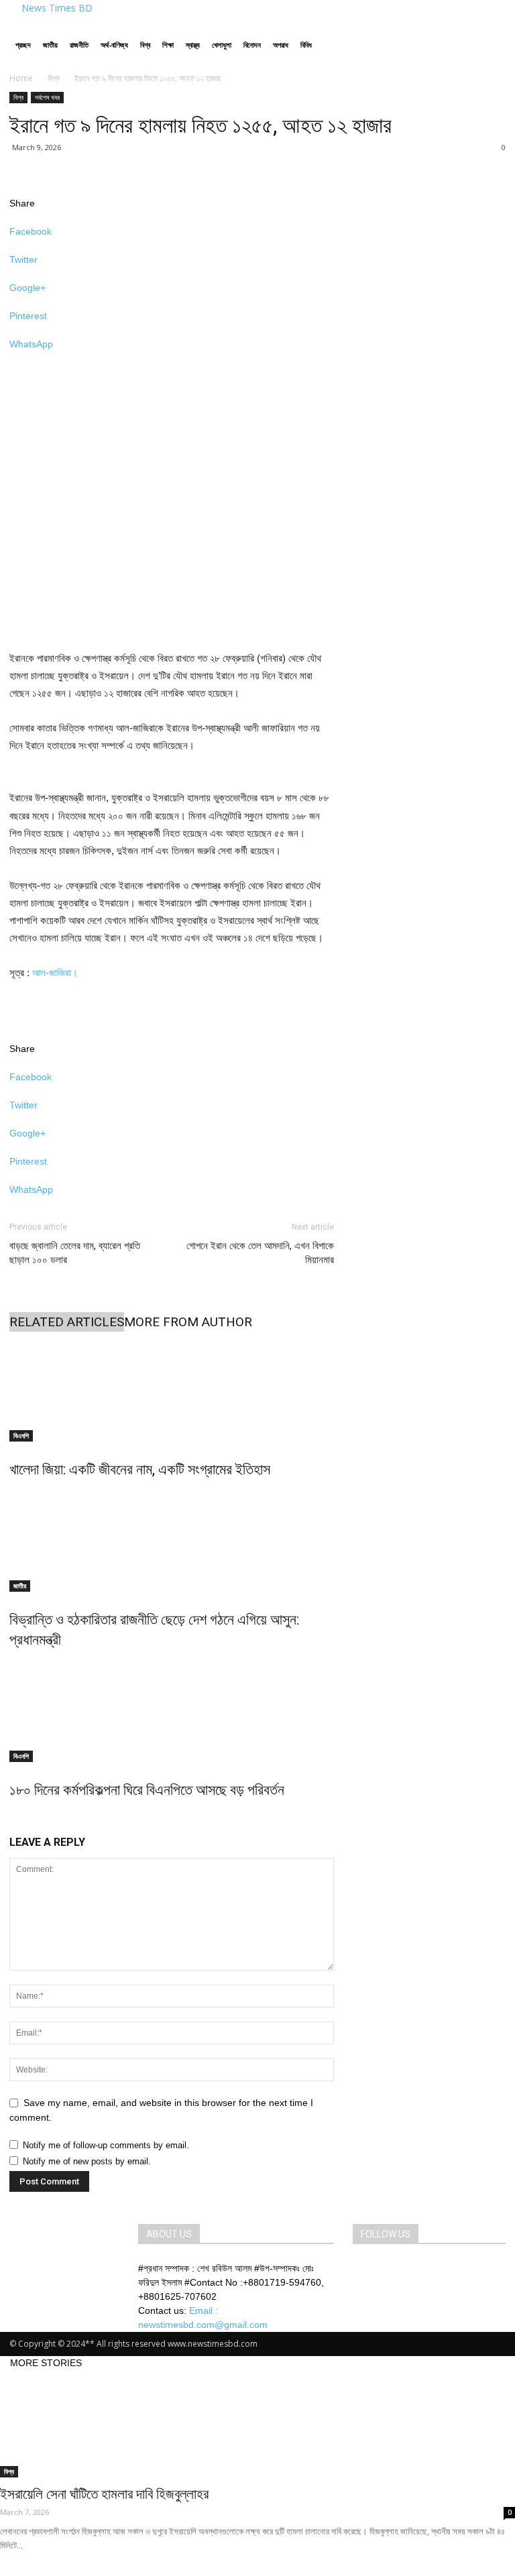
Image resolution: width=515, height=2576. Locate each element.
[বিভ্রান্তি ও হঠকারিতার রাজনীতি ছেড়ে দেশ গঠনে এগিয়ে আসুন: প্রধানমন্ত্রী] (172, 1541)
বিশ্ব (145, 45)
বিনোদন (252, 45)
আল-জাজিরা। (55, 973)
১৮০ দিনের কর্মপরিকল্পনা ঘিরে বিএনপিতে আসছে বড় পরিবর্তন (147, 1790)
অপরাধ (281, 45)
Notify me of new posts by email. (87, 2161)
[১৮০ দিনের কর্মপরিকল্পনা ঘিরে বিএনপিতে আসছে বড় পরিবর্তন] (172, 1712)
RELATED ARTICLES (67, 1322)
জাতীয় (50, 45)
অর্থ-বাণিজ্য (114, 45)
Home (21, 78)
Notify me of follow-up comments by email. (106, 2145)
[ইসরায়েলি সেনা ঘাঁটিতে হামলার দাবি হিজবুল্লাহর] (257, 2424)
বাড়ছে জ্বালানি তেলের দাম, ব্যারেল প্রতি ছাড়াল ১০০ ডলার (75, 1253)
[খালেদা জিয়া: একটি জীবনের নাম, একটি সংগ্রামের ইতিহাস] (172, 1391)
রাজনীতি (79, 45)
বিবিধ (306, 45)
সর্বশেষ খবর (47, 97)
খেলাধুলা (222, 45)
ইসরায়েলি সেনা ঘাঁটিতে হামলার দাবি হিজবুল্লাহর (104, 2494)
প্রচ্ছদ (23, 45)
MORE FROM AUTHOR (188, 1322)
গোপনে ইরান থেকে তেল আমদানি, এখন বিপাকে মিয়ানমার (260, 1253)
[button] (490, 31)
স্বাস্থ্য (193, 45)
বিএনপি (21, 1436)
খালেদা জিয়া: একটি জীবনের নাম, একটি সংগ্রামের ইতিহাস (140, 1469)
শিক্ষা (168, 45)
